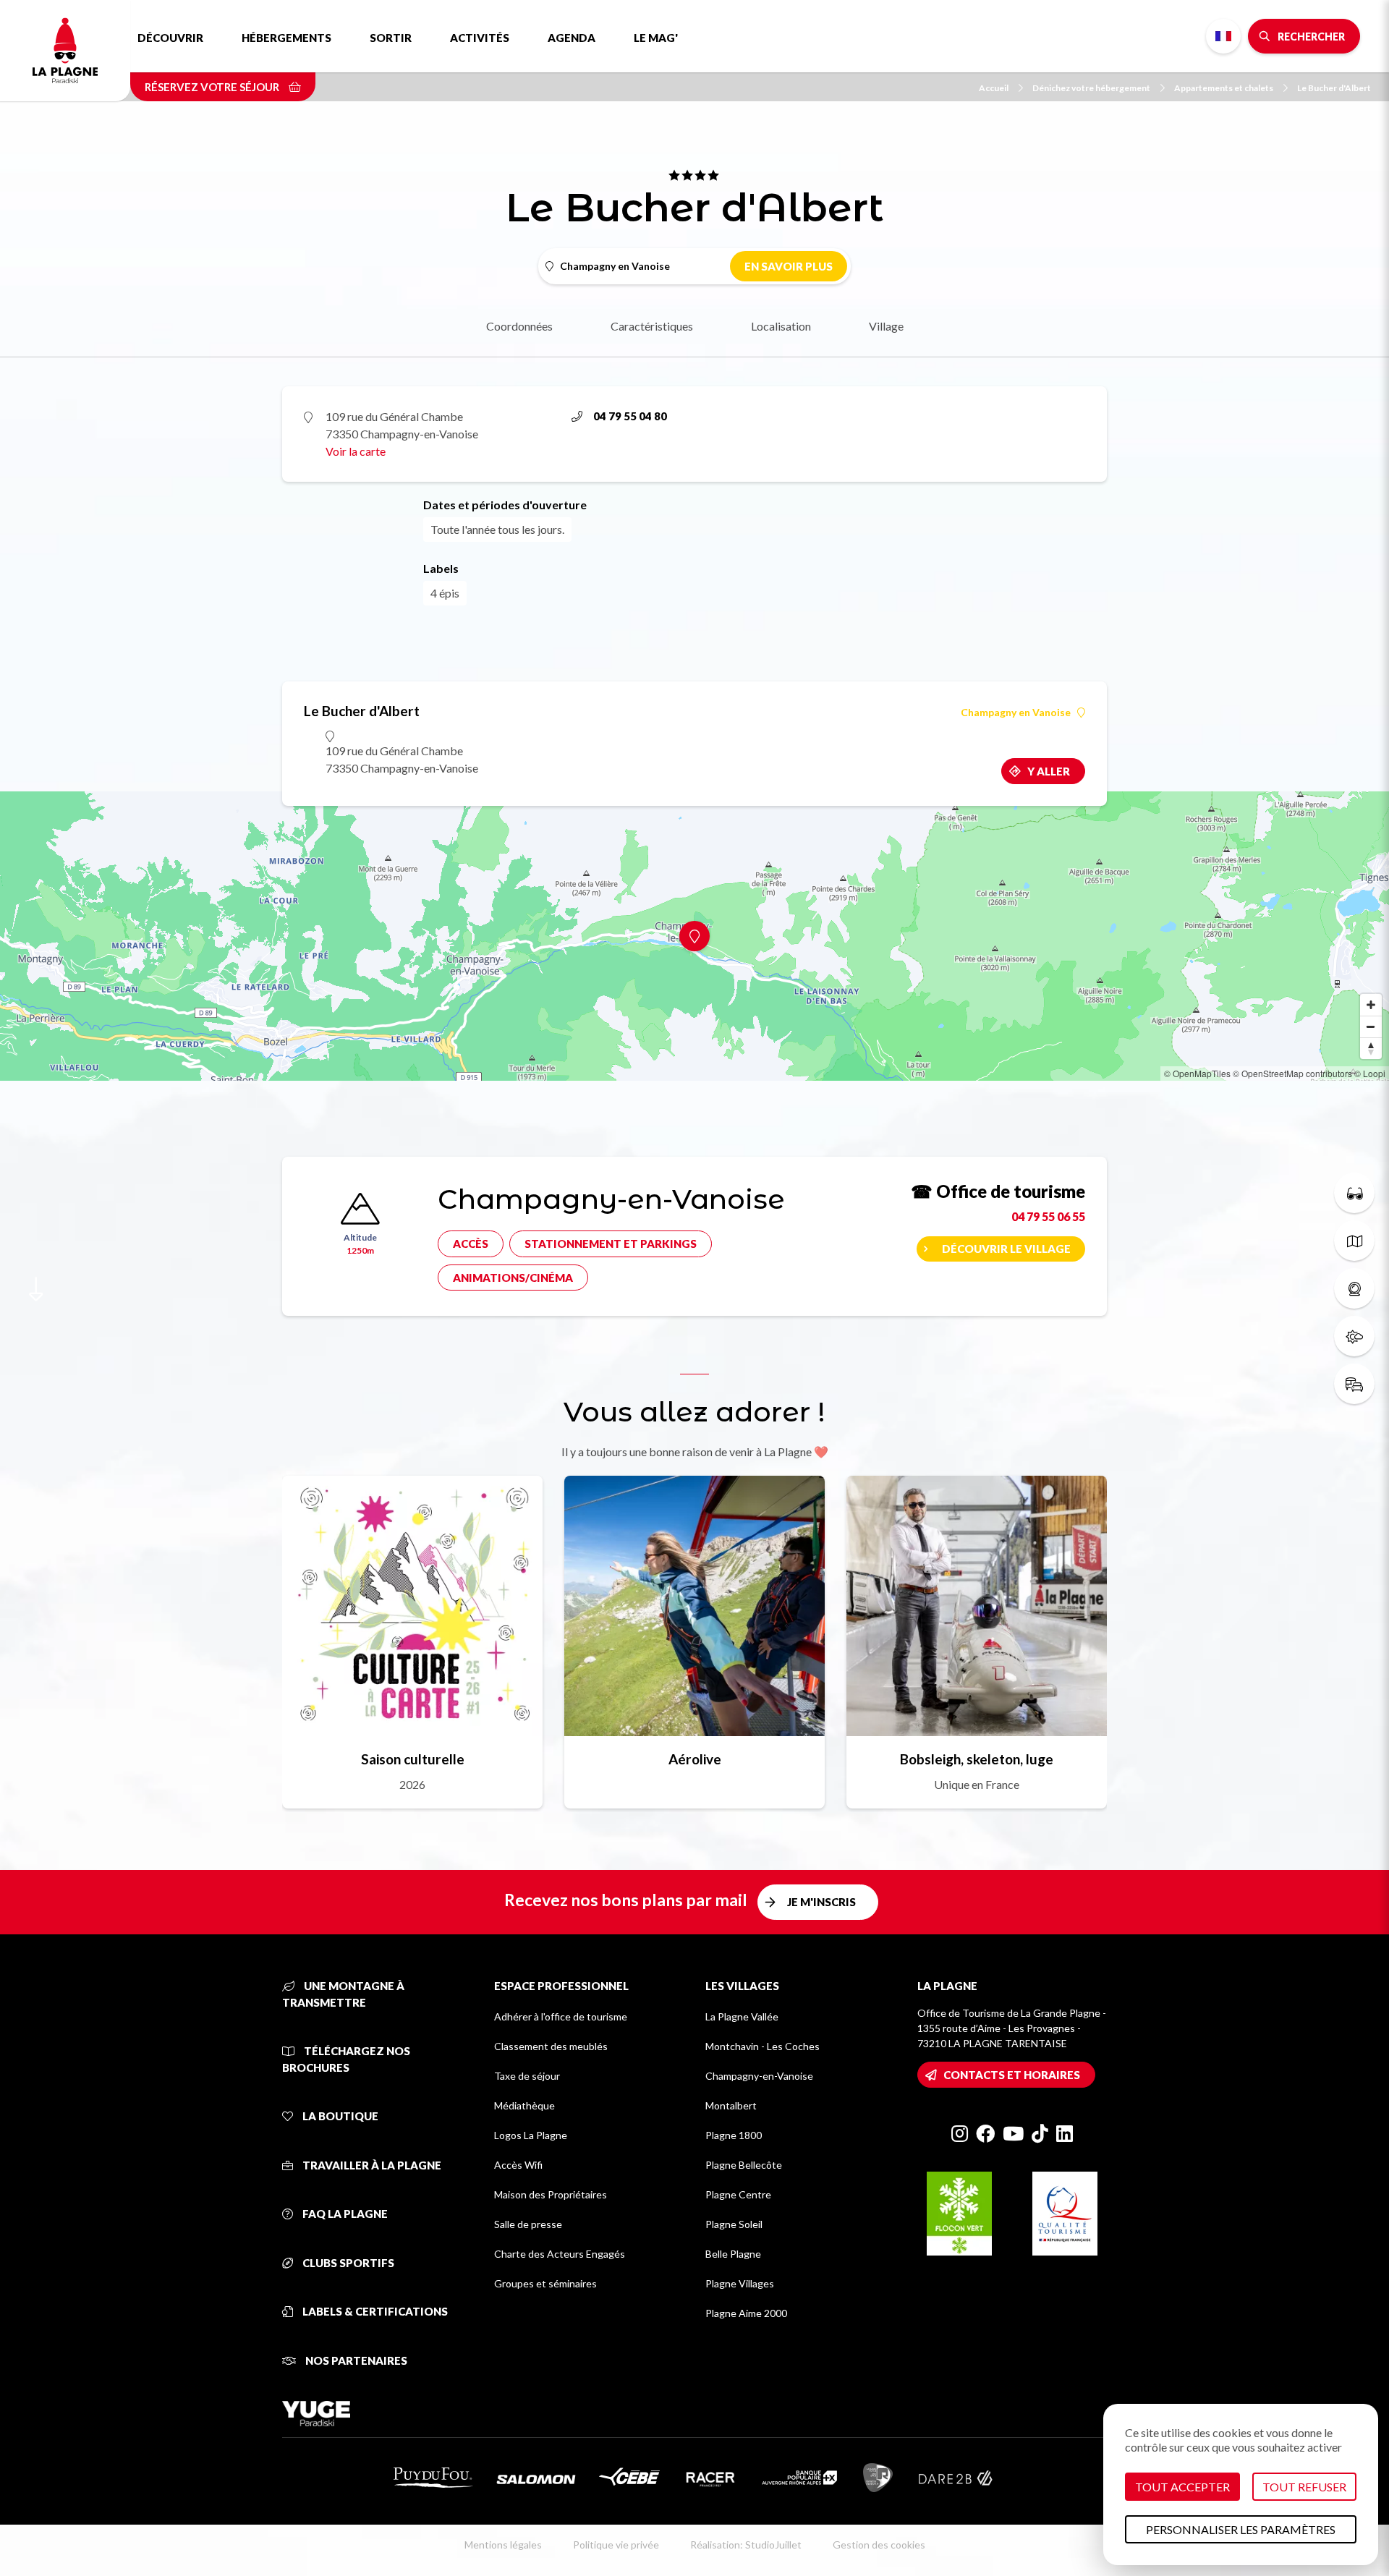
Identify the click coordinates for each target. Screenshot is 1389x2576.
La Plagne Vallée (742, 2016)
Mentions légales (503, 2545)
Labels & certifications (374, 2311)
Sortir (391, 38)
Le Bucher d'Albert (1334, 88)
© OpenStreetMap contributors (1292, 1073)
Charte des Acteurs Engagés (560, 2254)
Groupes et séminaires (545, 2283)
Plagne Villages (740, 2283)
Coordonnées (519, 326)
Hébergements (286, 38)
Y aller (1049, 771)
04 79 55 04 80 (630, 416)
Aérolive (695, 1759)
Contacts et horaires (1012, 2075)
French (1223, 36)
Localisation (781, 326)
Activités (480, 38)
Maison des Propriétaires (551, 2194)
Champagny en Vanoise (1016, 713)
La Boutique (339, 2116)
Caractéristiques (652, 326)
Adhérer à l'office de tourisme (561, 2016)
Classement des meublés (551, 2046)
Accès (471, 1244)
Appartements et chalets (1224, 88)
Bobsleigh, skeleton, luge (977, 1759)
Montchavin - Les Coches (763, 2046)
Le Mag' (656, 38)
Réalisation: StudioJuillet (746, 2545)
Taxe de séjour (527, 2076)
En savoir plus (789, 266)
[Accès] (1354, 1384)
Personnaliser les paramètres (1241, 2529)
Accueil (994, 88)
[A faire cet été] (1354, 1193)
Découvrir (170, 38)
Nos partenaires (355, 2360)
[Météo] (1354, 1336)
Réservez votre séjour (213, 87)
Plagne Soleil (734, 2224)
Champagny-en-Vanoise (759, 2076)
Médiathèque (524, 2105)
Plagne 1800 (734, 2135)
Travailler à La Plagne (371, 2165)
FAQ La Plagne (344, 2214)
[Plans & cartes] (1354, 1241)
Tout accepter (1182, 2487)
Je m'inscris (821, 1902)
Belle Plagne (733, 2254)
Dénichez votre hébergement (1091, 88)
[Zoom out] (1371, 1026)
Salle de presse (528, 2224)
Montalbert (731, 2105)
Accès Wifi (518, 2165)
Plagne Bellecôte (744, 2165)
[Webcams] (1354, 1288)
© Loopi (1370, 1073)
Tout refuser (1304, 2487)
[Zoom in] (1371, 1005)
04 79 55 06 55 (1048, 1216)
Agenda (572, 38)
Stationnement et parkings (611, 1244)
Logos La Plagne (531, 2135)
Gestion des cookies (879, 2545)
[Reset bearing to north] (1371, 1048)
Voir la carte (356, 451)
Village (886, 326)
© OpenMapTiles (1197, 1073)
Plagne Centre (738, 2194)
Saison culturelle (413, 1759)
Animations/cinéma (513, 1278)
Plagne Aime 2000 (746, 2313)
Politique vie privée (616, 2545)
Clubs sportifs (347, 2263)
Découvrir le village (1006, 1249)
